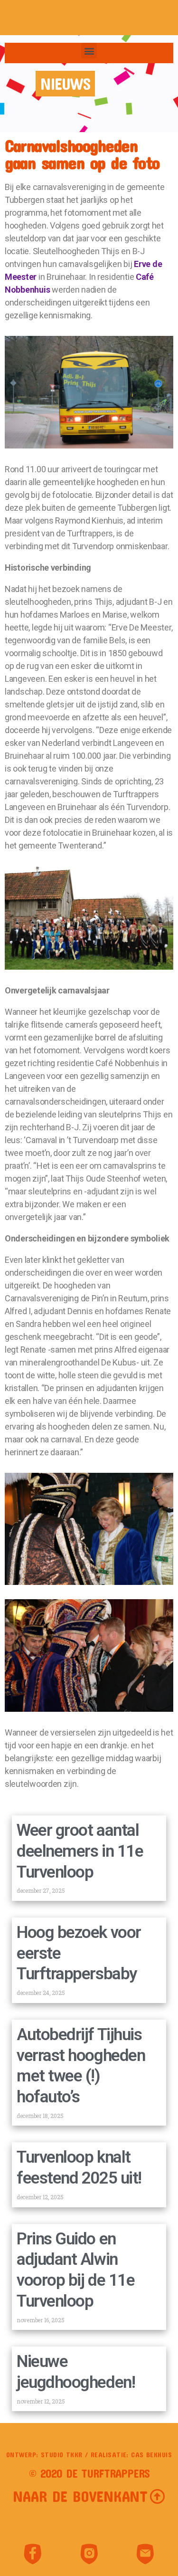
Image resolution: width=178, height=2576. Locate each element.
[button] (89, 51)
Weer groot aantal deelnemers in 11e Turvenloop (80, 1851)
